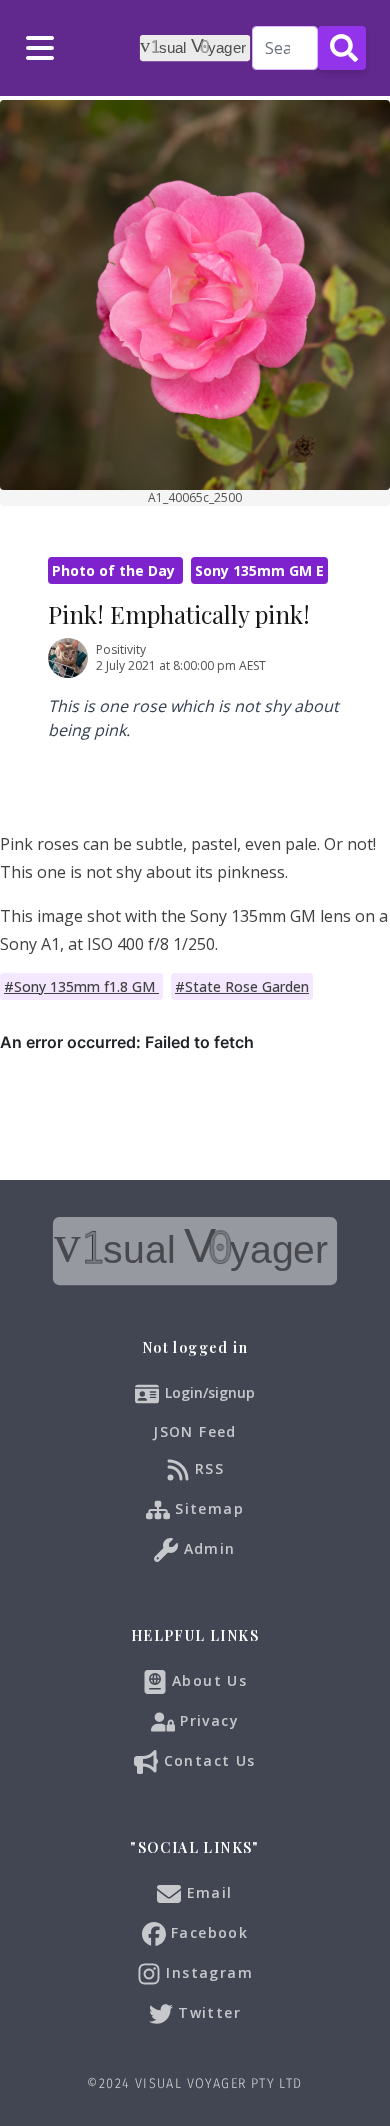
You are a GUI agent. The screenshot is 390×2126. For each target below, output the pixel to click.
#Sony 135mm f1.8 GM (81, 986)
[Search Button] (342, 48)
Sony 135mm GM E (259, 570)
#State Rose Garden (242, 986)
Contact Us (206, 1760)
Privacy (207, 1720)
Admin (206, 1548)
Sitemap (207, 1508)
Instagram (207, 1972)
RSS (207, 1468)
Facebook (207, 1932)
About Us (207, 1680)
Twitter (207, 2012)
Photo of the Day (115, 570)
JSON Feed (195, 1431)
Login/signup (210, 1392)
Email (206, 1892)
